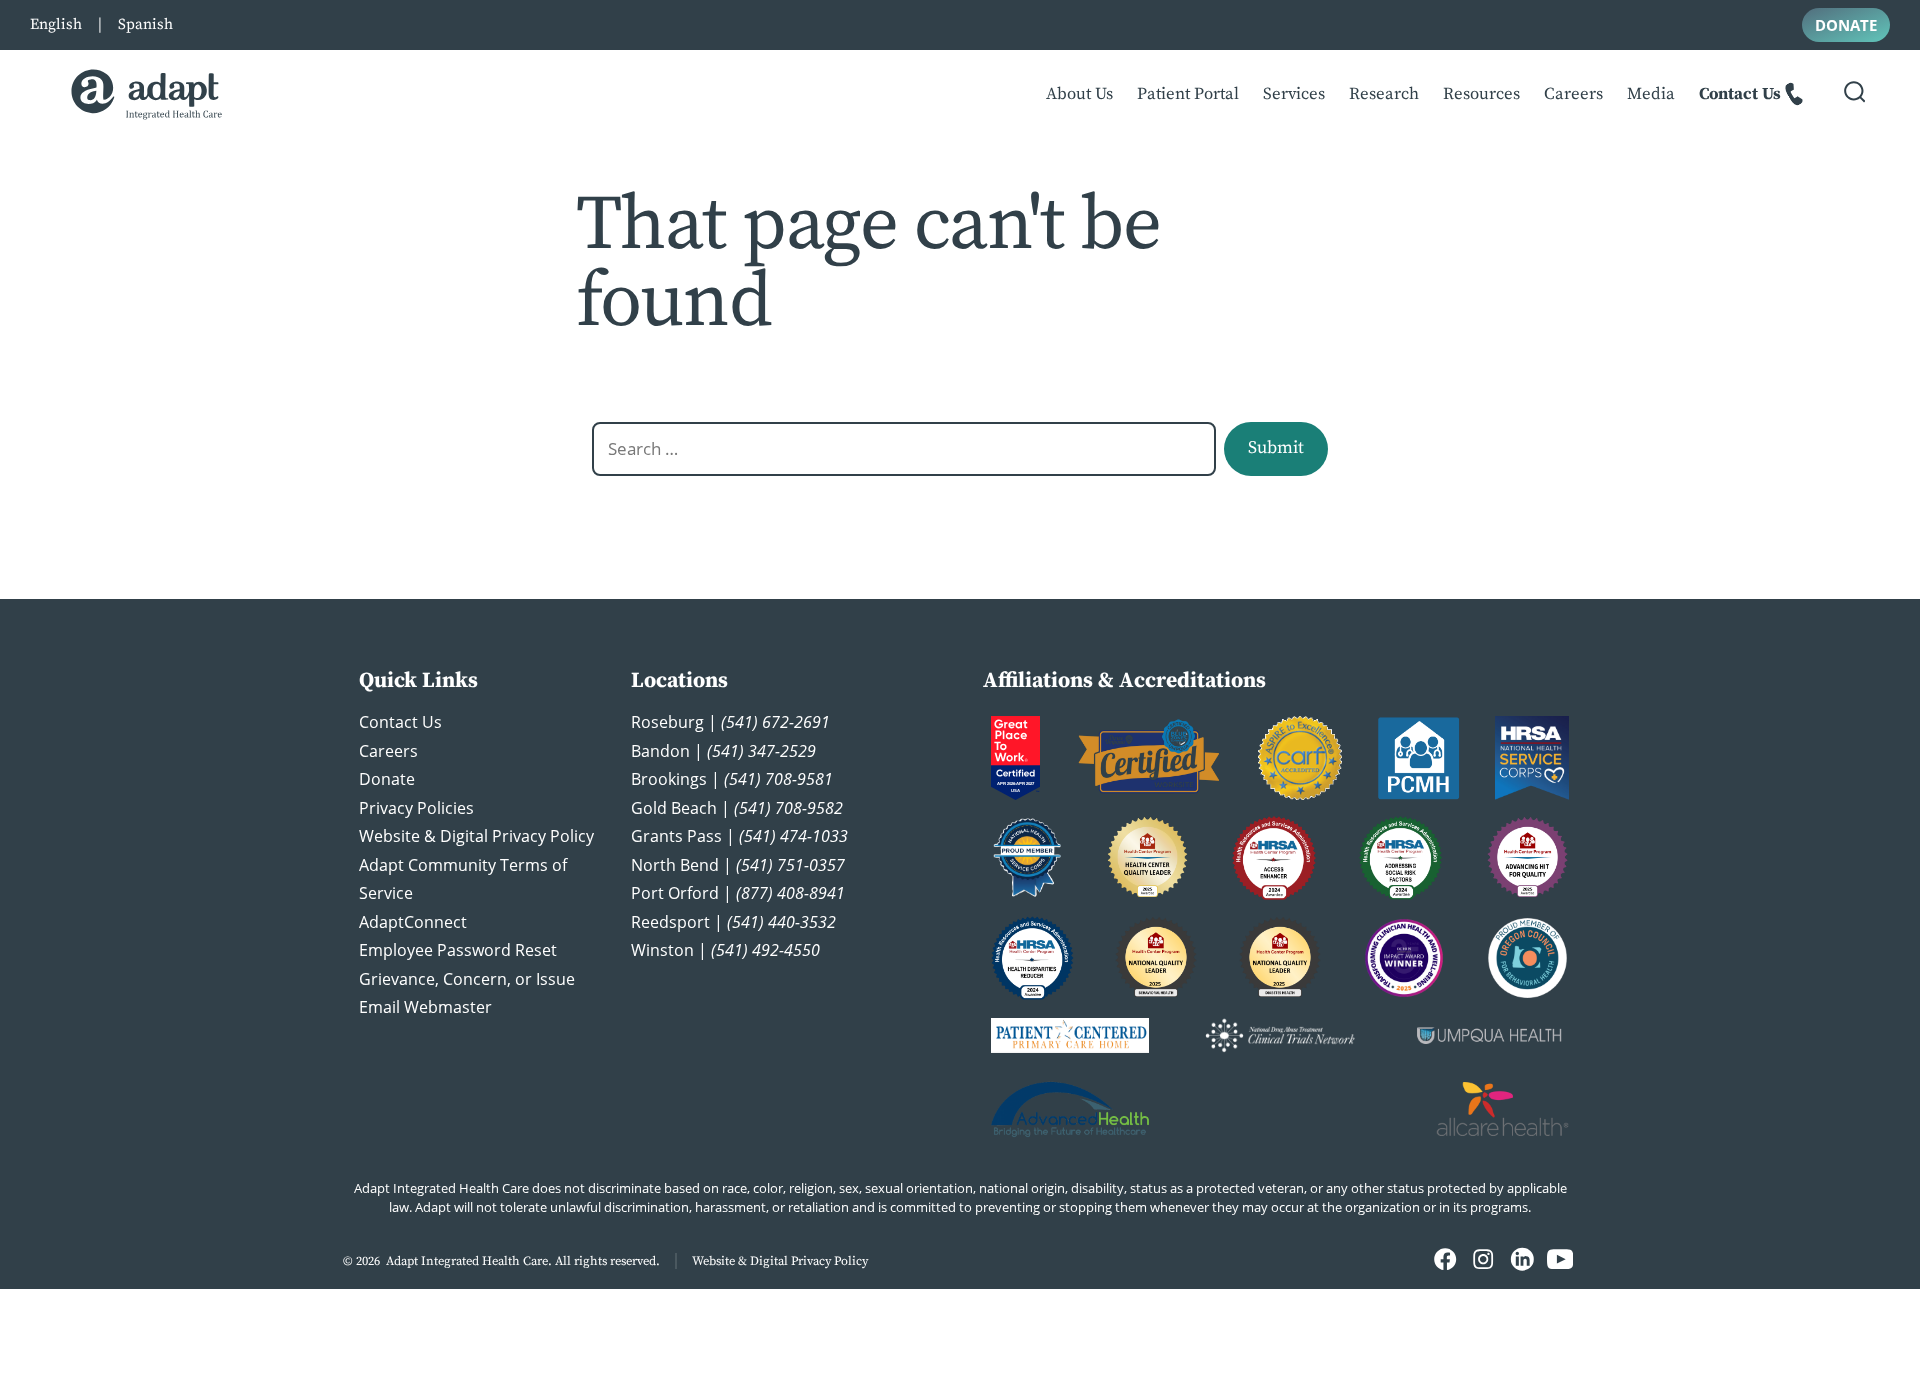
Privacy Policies (416, 808)
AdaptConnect (413, 922)
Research (1384, 94)
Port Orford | (738, 893)
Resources (1481, 94)
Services (1294, 94)
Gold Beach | (737, 808)
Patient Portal (1188, 94)
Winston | (725, 950)
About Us (1079, 94)
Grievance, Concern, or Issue (467, 979)
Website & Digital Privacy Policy (476, 836)
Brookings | (732, 779)
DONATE (1846, 25)
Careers (1573, 94)
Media (1651, 94)
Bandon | (723, 751)
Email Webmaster (425, 1007)
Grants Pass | (739, 836)
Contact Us (1740, 94)
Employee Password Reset (458, 950)
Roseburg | (730, 722)
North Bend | (738, 865)
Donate (387, 779)
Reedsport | (733, 922)
